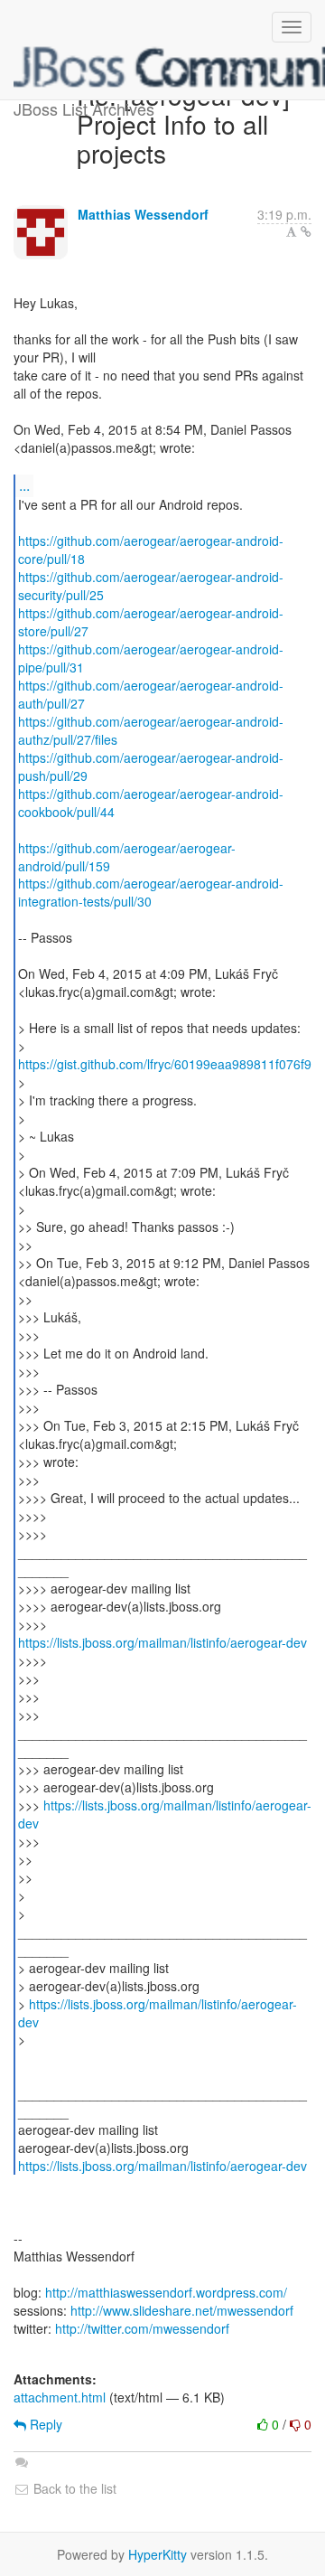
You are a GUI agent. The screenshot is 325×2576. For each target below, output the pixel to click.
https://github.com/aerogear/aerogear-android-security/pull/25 (151, 586)
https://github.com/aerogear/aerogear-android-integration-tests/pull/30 (151, 892)
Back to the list (73, 2488)
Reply (44, 2424)
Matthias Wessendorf (143, 214)
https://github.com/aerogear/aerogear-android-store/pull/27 (151, 622)
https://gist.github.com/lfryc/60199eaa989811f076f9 (165, 1064)
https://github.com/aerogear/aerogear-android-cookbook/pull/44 (151, 803)
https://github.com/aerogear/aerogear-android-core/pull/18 (151, 550)
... (24, 485)
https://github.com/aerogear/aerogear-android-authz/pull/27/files (151, 730)
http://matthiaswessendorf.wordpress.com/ (166, 2292)
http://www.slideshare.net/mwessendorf (182, 2310)
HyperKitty (158, 2554)
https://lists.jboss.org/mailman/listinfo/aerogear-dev (162, 1642)
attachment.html (60, 2397)
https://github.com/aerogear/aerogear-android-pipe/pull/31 (151, 658)
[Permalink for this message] (306, 231)
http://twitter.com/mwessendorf (142, 2328)
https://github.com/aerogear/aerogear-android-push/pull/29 (151, 766)
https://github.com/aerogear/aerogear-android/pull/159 (127, 857)
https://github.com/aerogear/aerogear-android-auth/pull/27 (151, 694)
